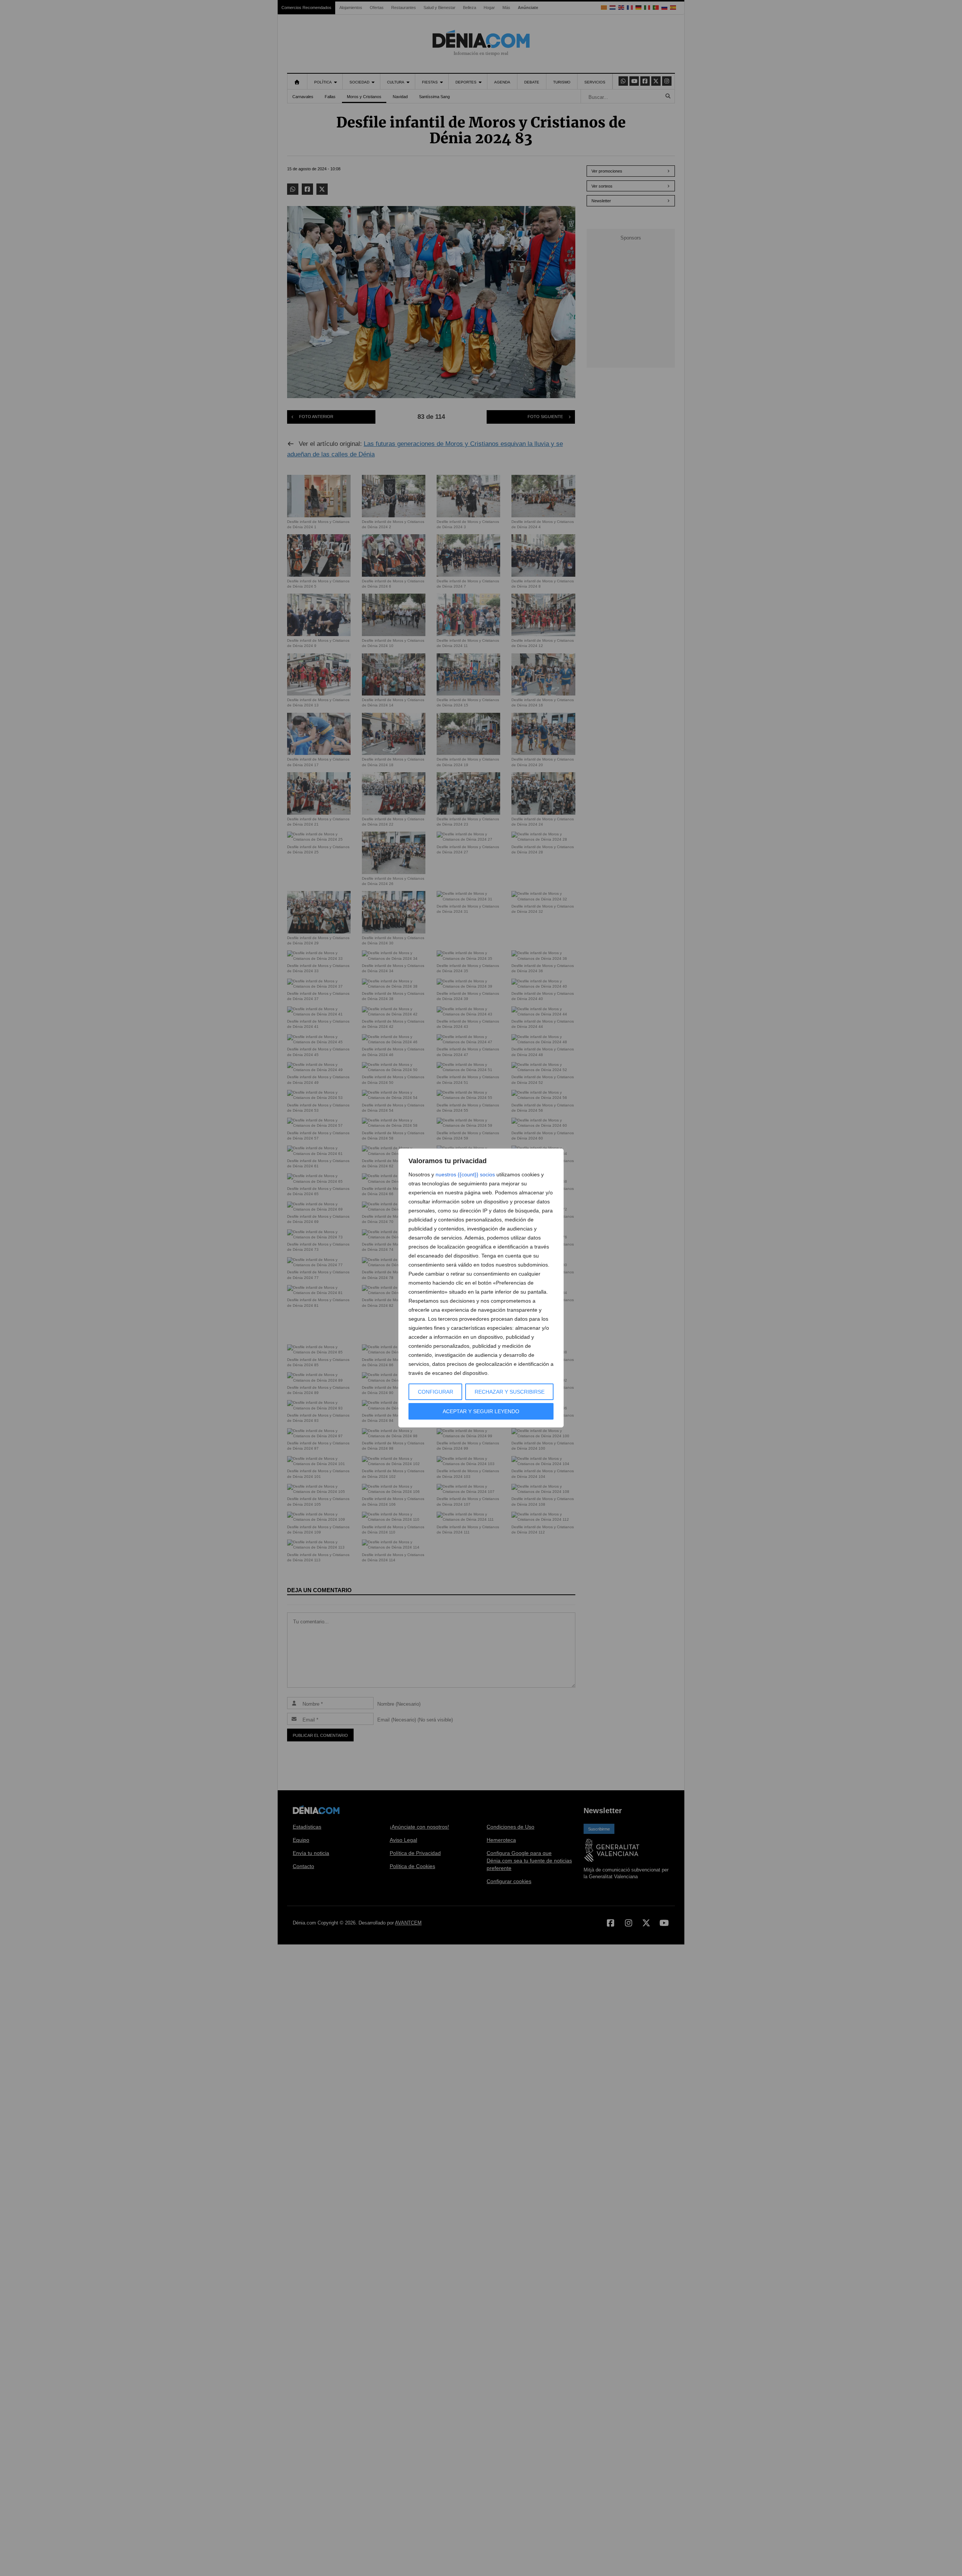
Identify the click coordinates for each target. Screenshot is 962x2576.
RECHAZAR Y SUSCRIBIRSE (510, 1392)
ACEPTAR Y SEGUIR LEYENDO (481, 1411)
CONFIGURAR (436, 1392)
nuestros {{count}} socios (465, 1174)
